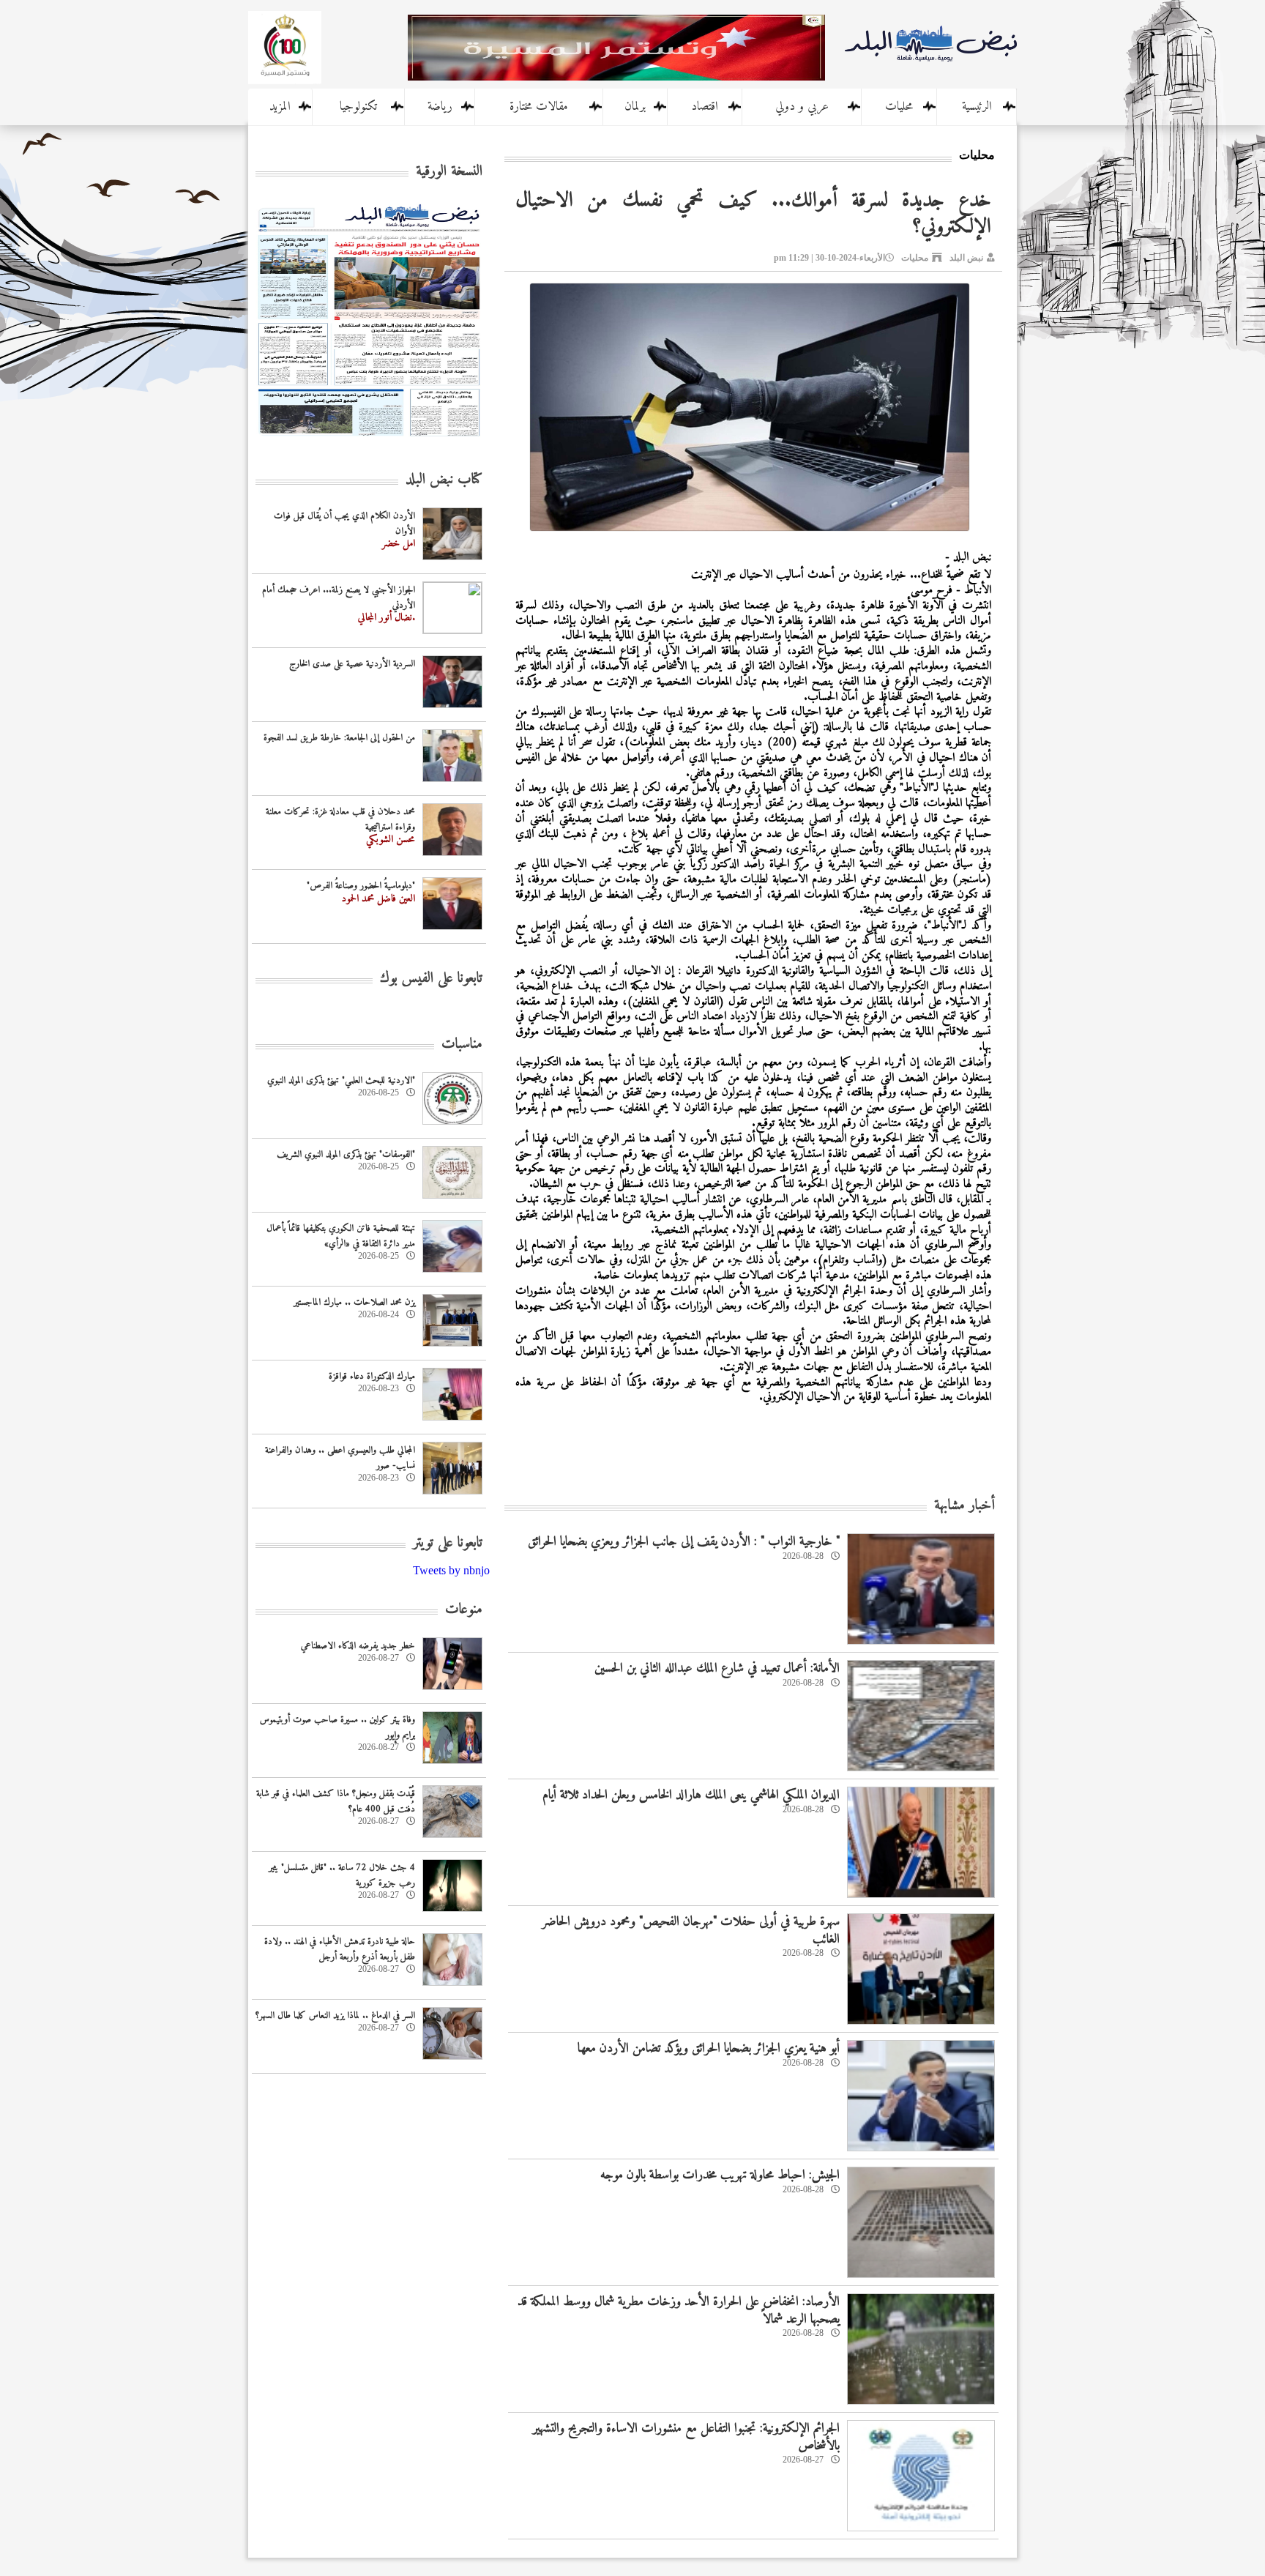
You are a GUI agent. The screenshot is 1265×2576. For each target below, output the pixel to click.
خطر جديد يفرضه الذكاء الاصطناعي (358, 1646)
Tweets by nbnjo (451, 1570)
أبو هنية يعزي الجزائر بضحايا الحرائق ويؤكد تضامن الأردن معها (709, 2048)
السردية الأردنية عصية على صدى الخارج (352, 664)
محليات (899, 107)
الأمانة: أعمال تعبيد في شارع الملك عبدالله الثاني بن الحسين (717, 1668)
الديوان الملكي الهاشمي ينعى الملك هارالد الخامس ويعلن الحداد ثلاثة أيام (691, 1795)
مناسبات (462, 1045)
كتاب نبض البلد (444, 480)
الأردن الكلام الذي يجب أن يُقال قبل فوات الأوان (344, 524)
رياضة (440, 107)
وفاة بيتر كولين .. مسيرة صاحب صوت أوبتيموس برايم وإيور (337, 1727)
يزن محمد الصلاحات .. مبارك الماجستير (354, 1302)
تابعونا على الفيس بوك (431, 979)
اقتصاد (705, 107)
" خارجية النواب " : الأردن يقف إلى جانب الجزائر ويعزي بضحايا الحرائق (684, 1542)
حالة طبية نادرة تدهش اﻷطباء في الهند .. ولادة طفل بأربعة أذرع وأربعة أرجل (340, 1949)
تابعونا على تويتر (448, 1543)
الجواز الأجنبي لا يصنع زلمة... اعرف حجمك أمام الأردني (339, 598)
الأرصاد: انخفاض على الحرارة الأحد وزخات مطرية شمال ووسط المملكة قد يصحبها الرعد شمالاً (679, 2310)
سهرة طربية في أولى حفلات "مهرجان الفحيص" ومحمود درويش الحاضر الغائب (691, 1930)
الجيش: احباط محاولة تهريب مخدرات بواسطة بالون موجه (720, 2175)
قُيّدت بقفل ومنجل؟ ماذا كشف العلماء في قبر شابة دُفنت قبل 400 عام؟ (336, 1801)
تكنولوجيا (358, 107)
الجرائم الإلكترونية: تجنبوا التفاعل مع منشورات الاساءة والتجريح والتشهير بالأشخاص (686, 2437)
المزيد (280, 107)
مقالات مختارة (539, 107)
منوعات (464, 1610)
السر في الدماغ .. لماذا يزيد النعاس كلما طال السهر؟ (335, 2015)
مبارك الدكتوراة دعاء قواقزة (372, 1376)
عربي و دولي (802, 107)
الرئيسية (977, 107)
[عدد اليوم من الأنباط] (369, 440)
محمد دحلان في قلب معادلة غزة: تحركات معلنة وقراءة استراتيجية (340, 819)
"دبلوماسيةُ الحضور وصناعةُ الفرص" (361, 886)
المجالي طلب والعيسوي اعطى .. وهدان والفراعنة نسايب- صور (340, 1458)
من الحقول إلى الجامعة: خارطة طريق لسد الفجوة (339, 738)
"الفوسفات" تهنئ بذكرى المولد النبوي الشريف (346, 1154)
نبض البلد (966, 258)
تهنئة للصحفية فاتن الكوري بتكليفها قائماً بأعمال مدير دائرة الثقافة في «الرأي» (341, 1236)
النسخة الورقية (449, 172)
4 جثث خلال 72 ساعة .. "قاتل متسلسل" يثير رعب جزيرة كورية (342, 1875)
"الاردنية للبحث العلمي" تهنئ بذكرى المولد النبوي (341, 1080)
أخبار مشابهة (964, 1506)
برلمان (635, 107)
